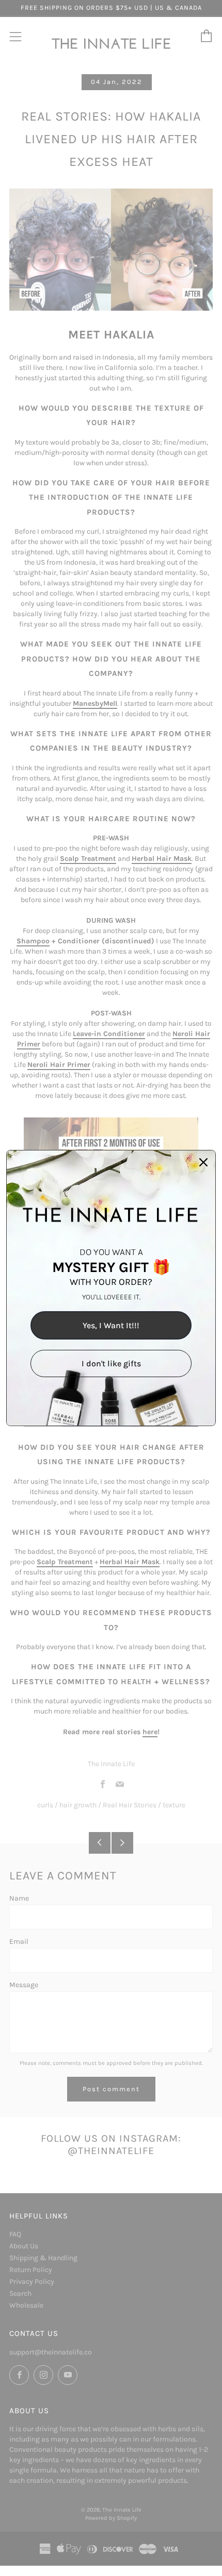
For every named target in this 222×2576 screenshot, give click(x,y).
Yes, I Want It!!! (111, 1325)
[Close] (203, 1162)
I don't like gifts (111, 1363)
